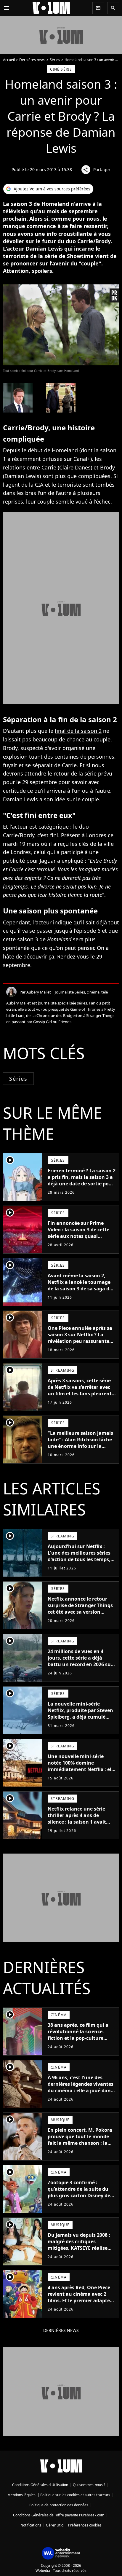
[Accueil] (51, 8)
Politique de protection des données (59, 2505)
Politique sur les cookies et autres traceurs (75, 2495)
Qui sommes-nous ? (89, 2485)
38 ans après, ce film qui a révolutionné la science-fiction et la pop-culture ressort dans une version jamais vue (78, 2038)
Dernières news (32, 60)
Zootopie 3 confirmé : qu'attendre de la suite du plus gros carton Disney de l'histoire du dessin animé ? (80, 2192)
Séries (55, 60)
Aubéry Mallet (39, 992)
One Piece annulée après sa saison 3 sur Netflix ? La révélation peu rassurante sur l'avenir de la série (80, 1338)
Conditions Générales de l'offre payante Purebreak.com (59, 2515)
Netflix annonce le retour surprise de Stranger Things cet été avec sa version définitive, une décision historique (80, 1612)
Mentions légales (21, 2495)
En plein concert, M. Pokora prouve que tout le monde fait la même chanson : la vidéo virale (80, 2140)
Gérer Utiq (55, 2525)
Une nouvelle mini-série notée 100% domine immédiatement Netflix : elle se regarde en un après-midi (82, 1766)
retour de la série (75, 773)
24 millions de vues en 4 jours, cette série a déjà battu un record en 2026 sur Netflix (80, 1661)
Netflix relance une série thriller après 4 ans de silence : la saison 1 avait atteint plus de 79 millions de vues (78, 1822)
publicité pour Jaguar (29, 861)
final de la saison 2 (78, 731)
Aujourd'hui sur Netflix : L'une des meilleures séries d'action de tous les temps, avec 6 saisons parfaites (79, 1556)
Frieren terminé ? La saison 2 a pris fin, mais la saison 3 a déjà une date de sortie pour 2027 (82, 1180)
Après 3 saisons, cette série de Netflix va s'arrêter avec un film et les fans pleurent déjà (80, 1390)
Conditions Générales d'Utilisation (40, 2485)
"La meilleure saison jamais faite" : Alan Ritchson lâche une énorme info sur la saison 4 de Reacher (80, 1443)
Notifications (31, 2525)
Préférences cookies (85, 2525)
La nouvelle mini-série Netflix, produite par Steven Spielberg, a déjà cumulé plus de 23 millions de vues (80, 1714)
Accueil (9, 60)
